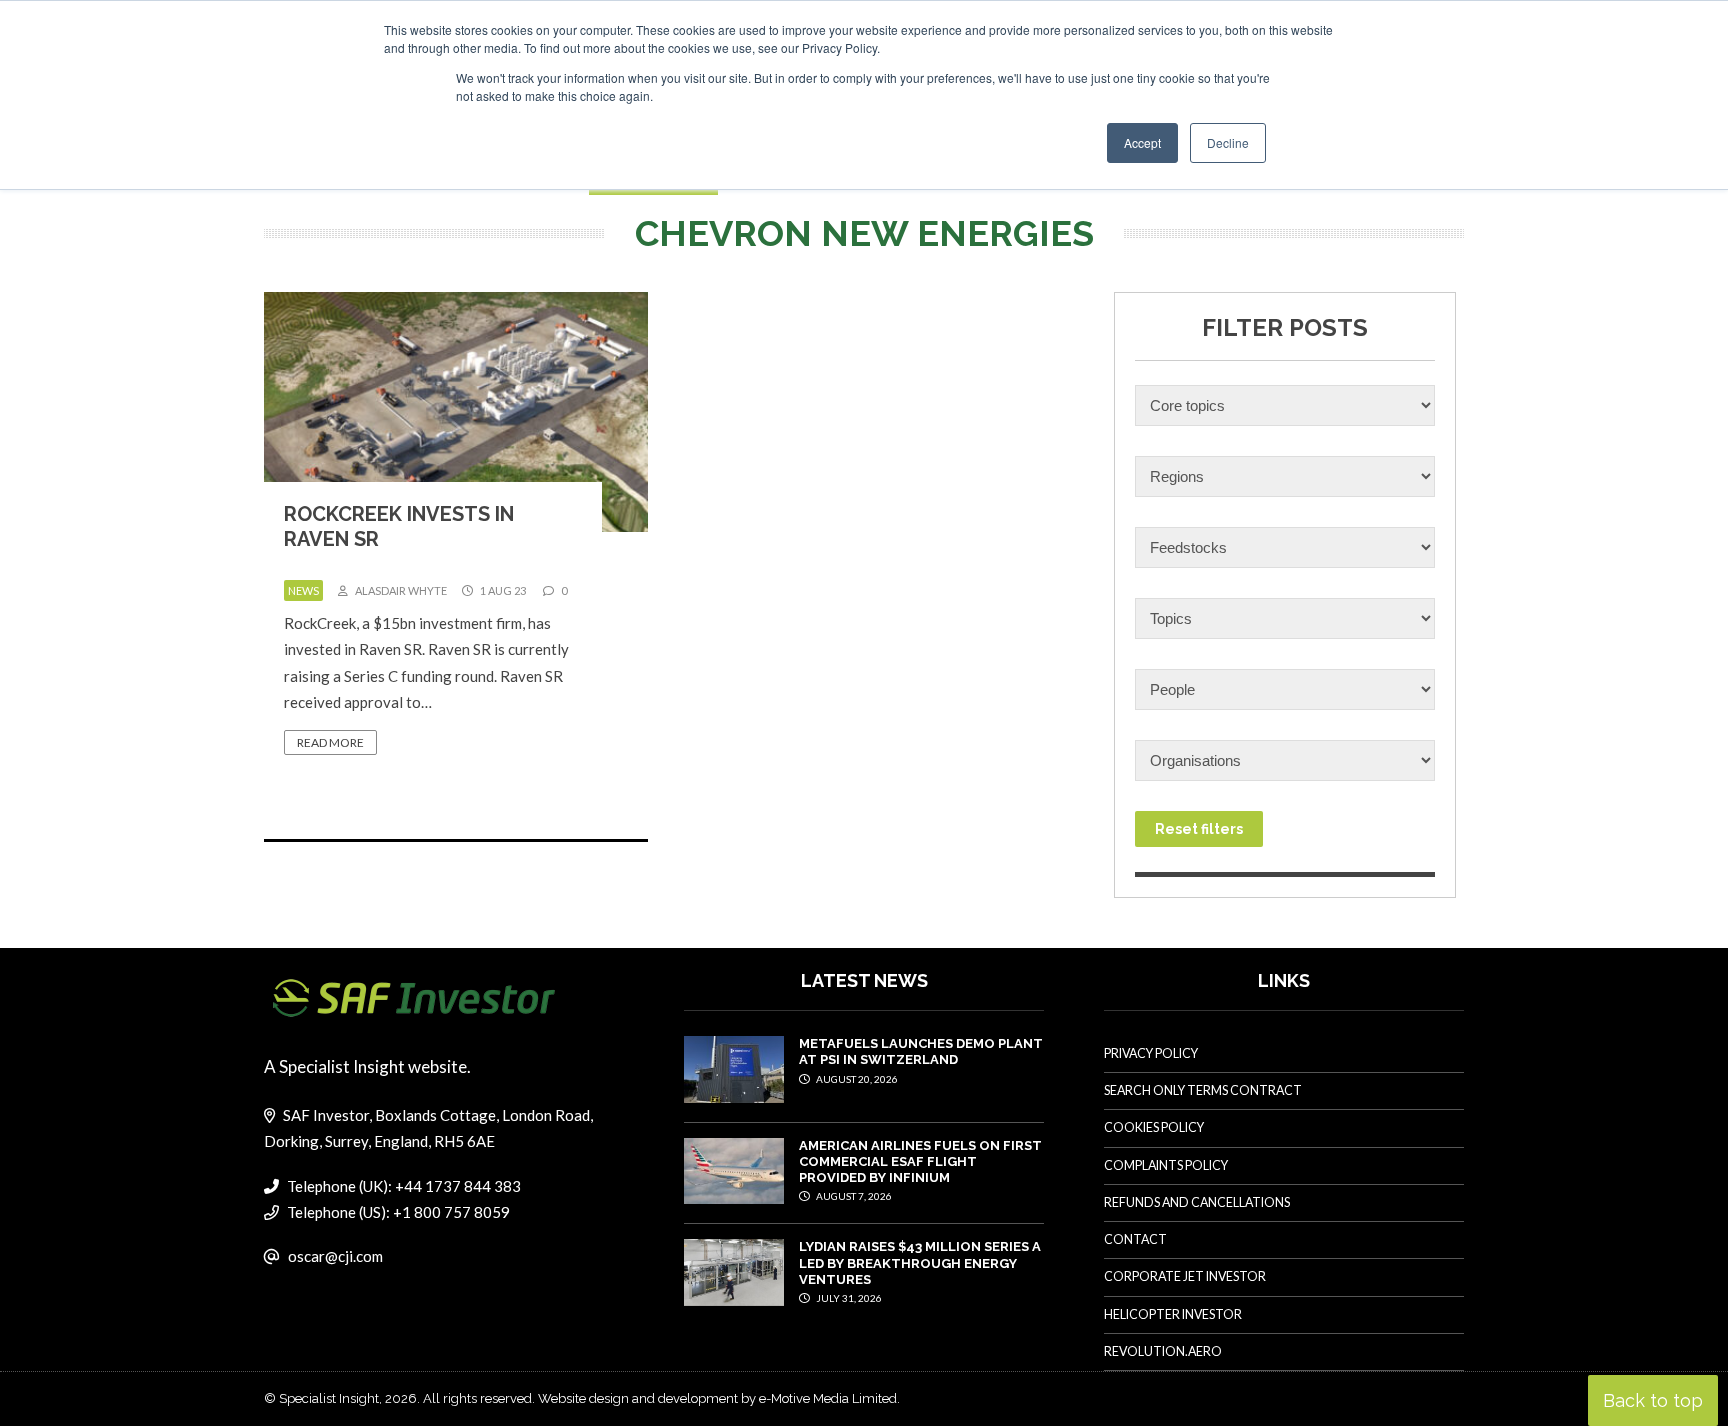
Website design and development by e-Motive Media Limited (717, 1398)
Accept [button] (1142, 142)
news (303, 590)
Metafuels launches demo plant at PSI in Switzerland (921, 1051)
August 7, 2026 (853, 1196)
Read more (330, 742)
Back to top (1653, 1400)
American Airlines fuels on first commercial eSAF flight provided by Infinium (920, 1162)
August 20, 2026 (856, 1079)
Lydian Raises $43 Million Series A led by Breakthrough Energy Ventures (920, 1263)
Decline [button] (1228, 142)
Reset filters (1199, 829)
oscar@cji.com (335, 1256)
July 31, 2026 (848, 1298)
